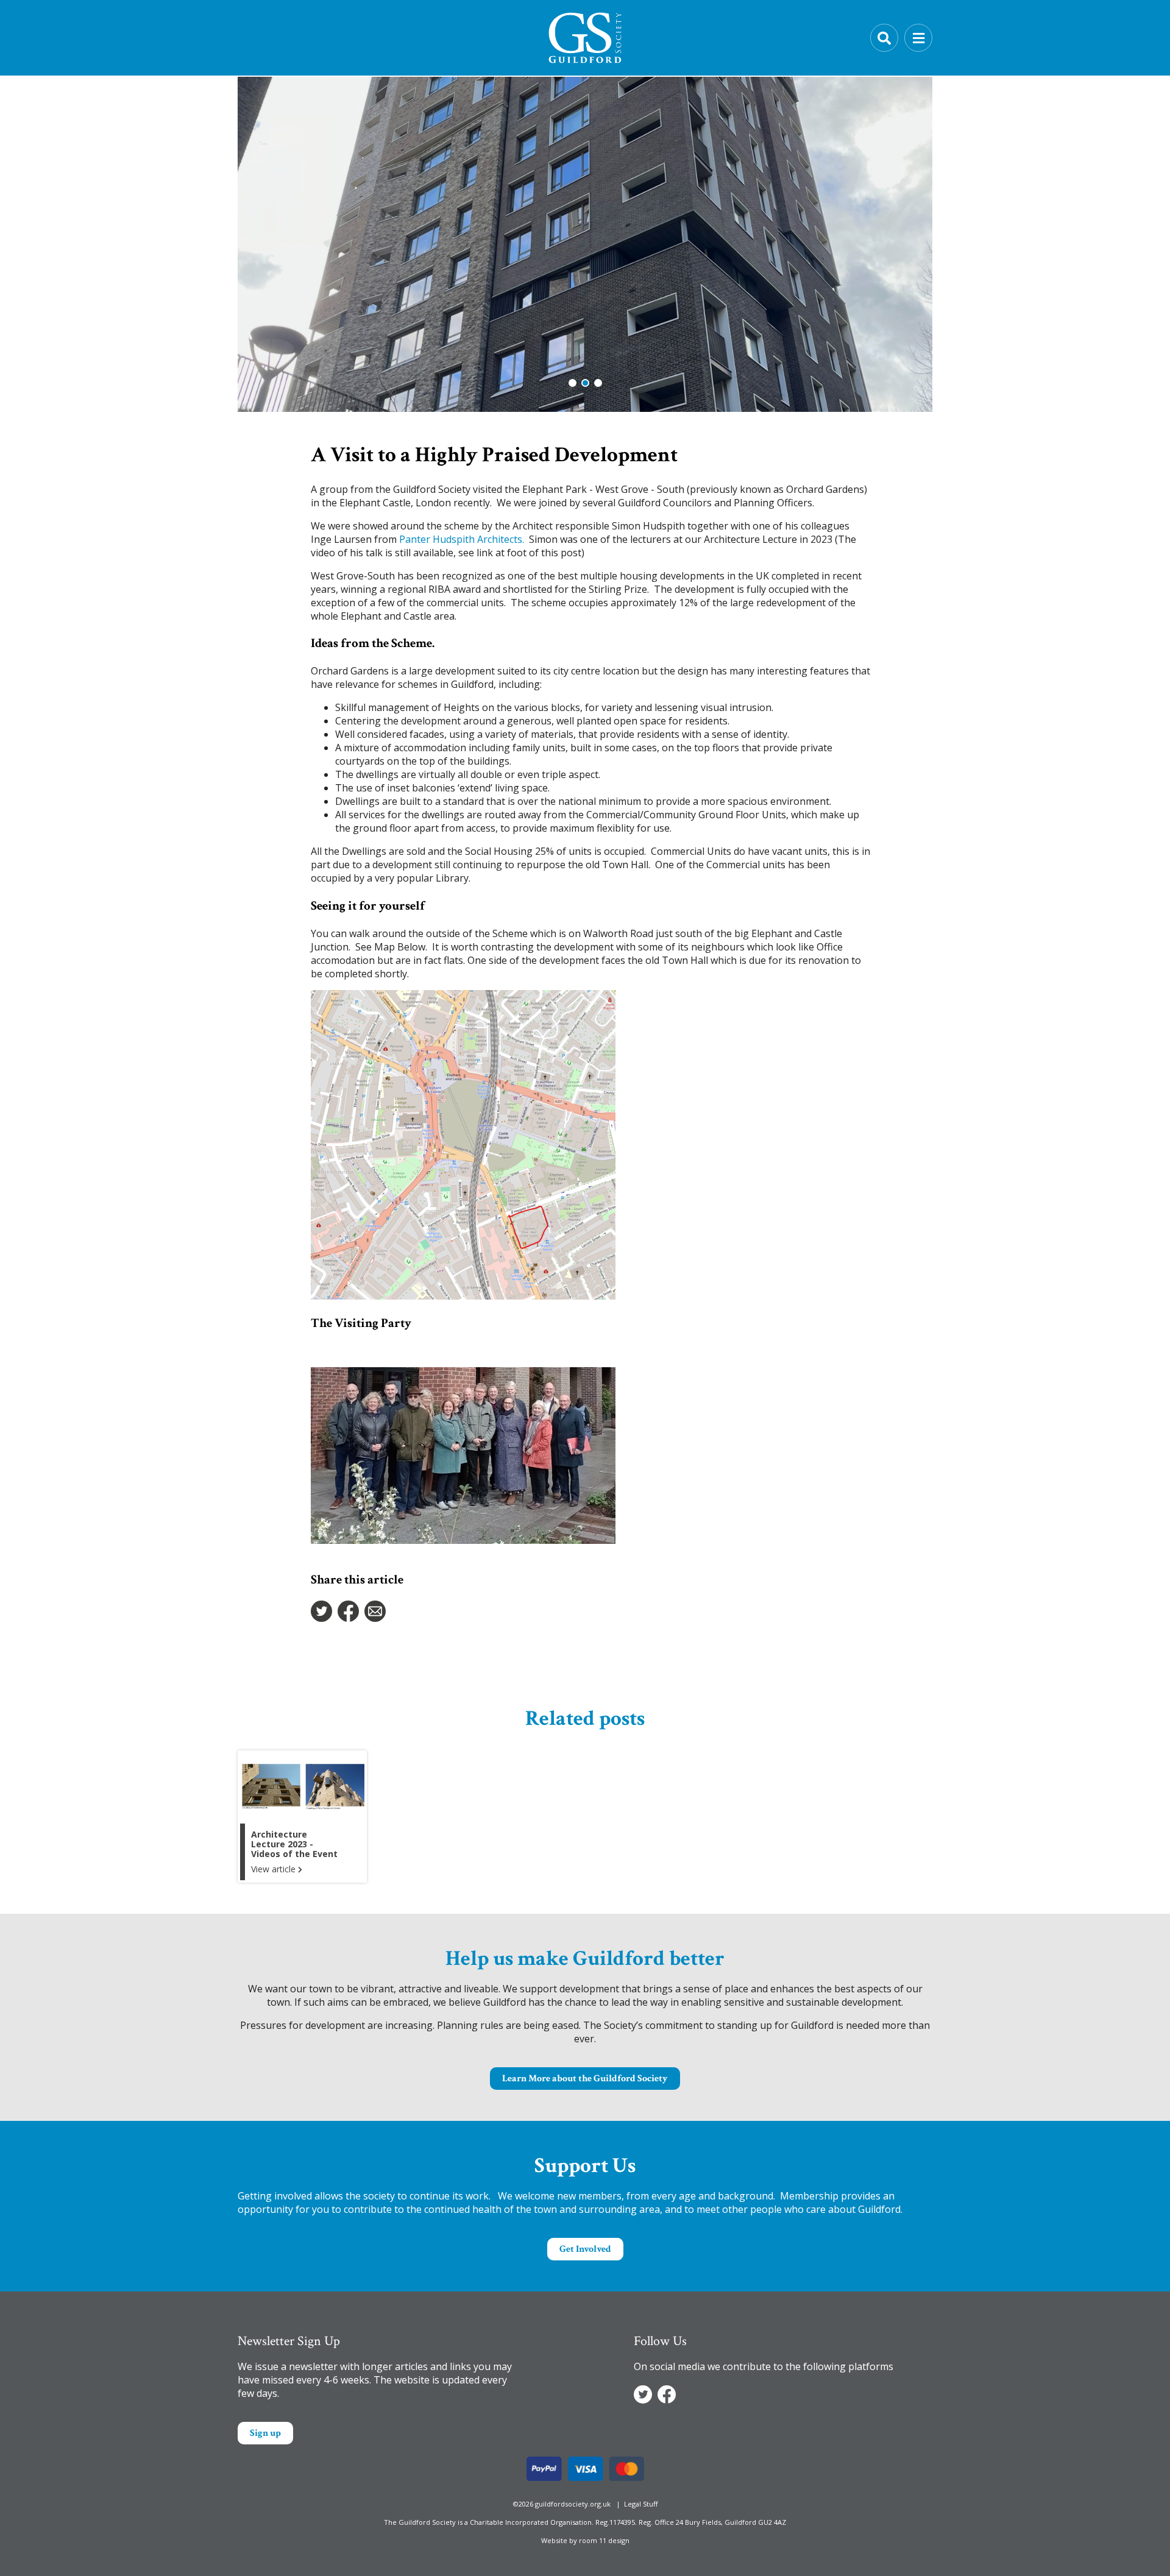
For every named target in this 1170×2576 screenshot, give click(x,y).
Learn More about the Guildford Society (585, 2079)
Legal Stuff (641, 2504)
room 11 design (604, 2540)
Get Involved (585, 2249)
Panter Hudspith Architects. (462, 539)
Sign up (265, 2433)
